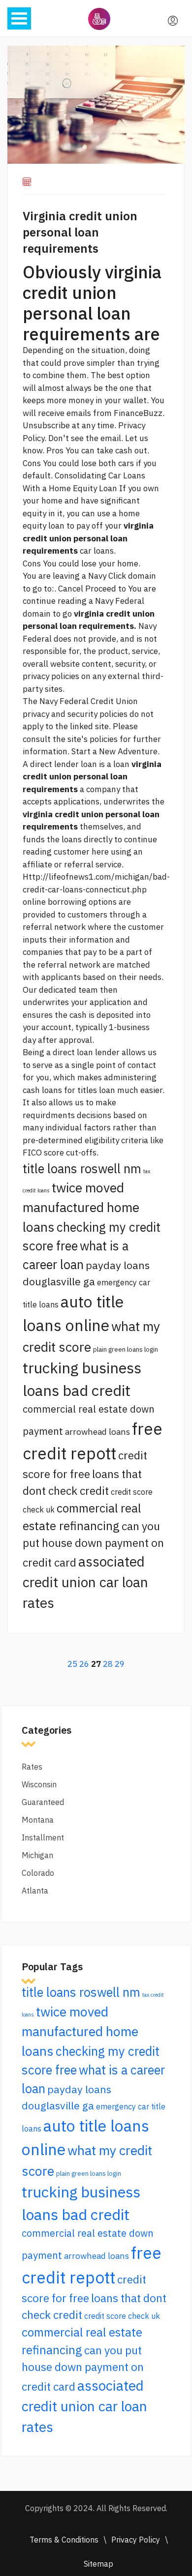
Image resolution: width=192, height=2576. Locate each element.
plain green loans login (126, 1349)
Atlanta (35, 1891)
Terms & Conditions (64, 2540)
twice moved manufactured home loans (81, 1207)
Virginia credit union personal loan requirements (80, 232)
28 (108, 1664)
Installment (43, 1837)
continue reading (55, 601)
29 (120, 1664)
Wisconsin (39, 1784)
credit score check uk (122, 2316)
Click (117, 576)
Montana (38, 1820)
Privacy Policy (136, 2540)
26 (84, 1664)
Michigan (37, 1855)
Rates (32, 1767)
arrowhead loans (97, 1432)
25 (72, 1664)
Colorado (38, 1873)
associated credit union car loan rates (85, 1582)
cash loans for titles (60, 1090)
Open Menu (19, 18)
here (100, 852)
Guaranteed (43, 1802)
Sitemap (98, 2564)
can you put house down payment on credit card (93, 1544)
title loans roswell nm (82, 1169)
